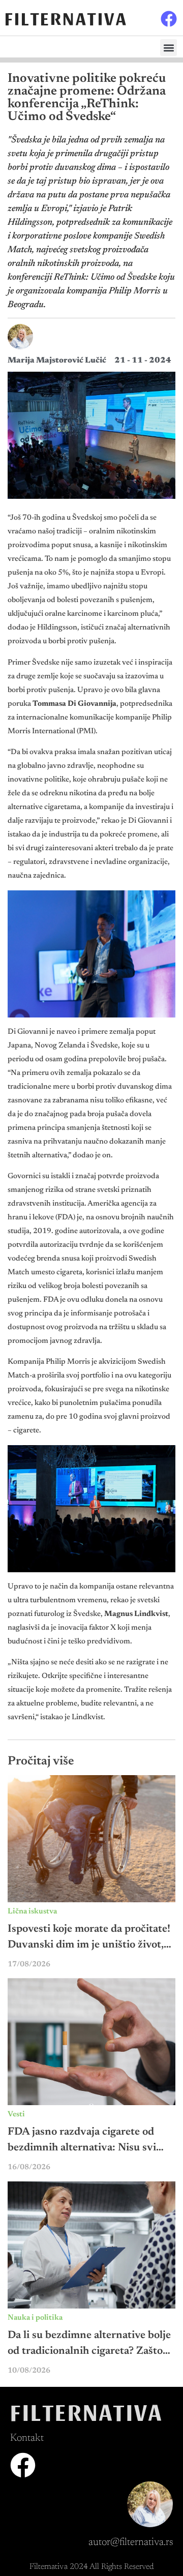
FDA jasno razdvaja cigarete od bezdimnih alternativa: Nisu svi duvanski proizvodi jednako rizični (89, 2148)
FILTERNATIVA (66, 18)
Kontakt (27, 2438)
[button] (169, 48)
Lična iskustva (32, 1912)
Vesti (16, 2115)
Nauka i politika (35, 2318)
